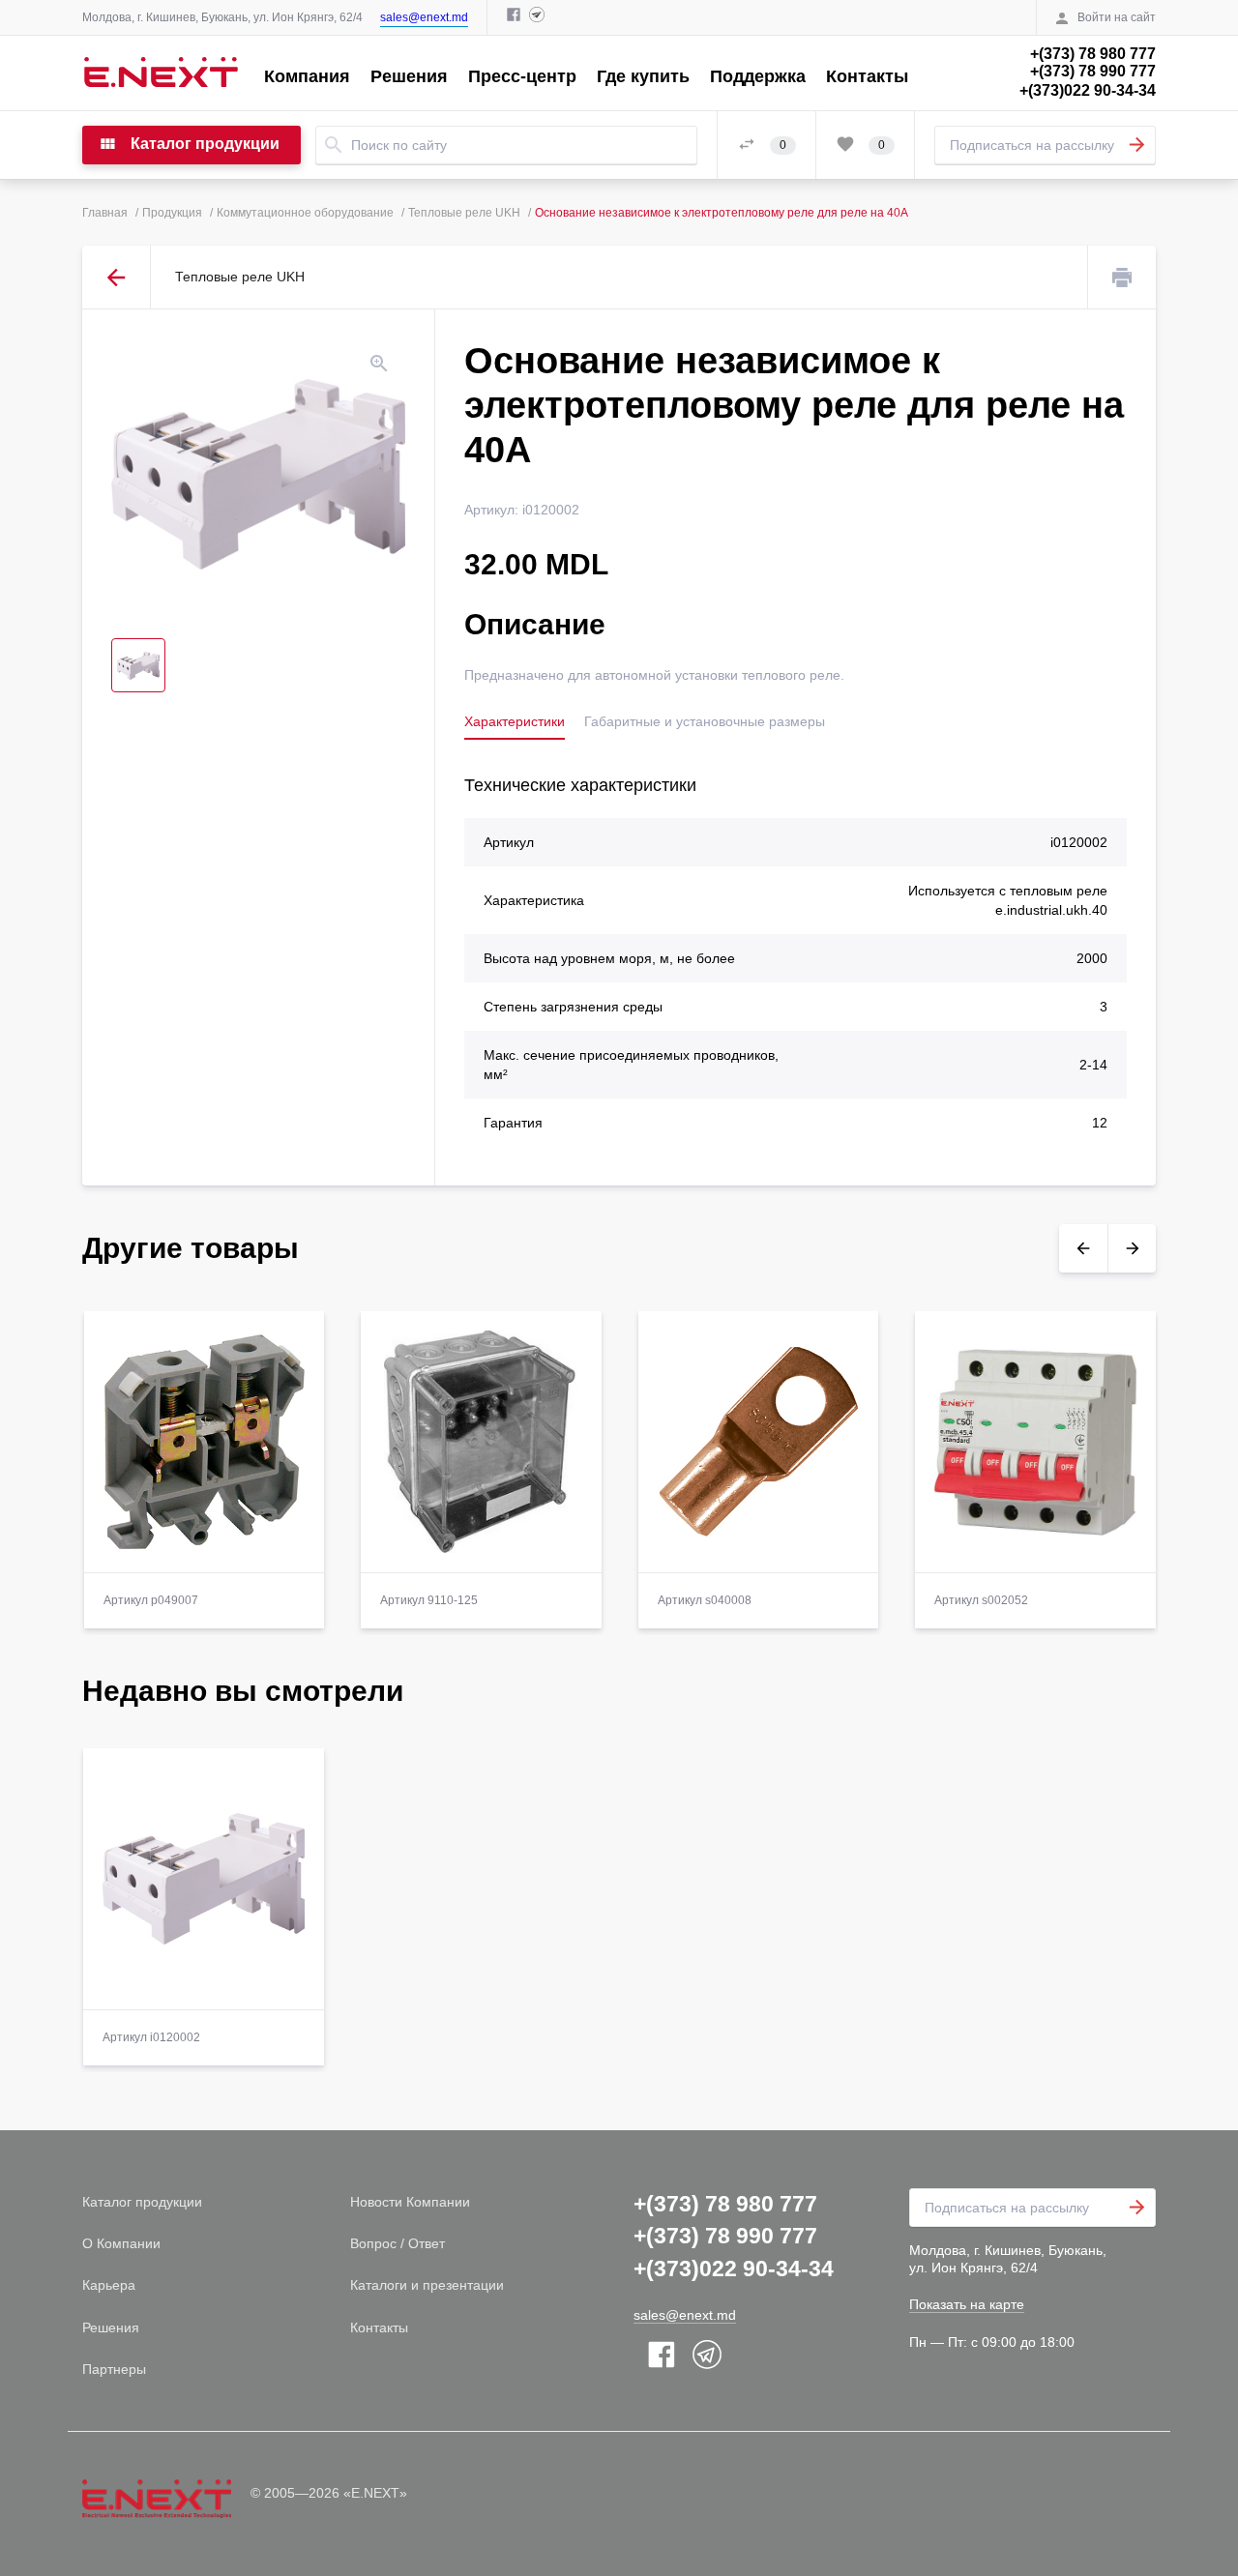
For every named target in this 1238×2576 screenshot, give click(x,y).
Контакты (867, 76)
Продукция (172, 213)
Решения (409, 76)
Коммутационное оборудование (305, 213)
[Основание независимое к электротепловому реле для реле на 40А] (258, 474)
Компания (307, 76)
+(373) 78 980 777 (1093, 54)
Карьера (109, 2285)
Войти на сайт (1117, 17)
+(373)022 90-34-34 (1088, 90)
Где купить (643, 76)
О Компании (121, 2243)
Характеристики (515, 721)
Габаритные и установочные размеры (705, 721)
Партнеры (114, 2369)
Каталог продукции (142, 2202)
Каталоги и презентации (427, 2285)
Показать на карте (967, 2304)
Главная (105, 213)
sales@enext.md (424, 17)
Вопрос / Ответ (398, 2243)
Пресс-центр (522, 76)
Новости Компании (410, 2202)
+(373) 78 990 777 (1093, 71)
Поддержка (758, 76)
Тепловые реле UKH (464, 213)
